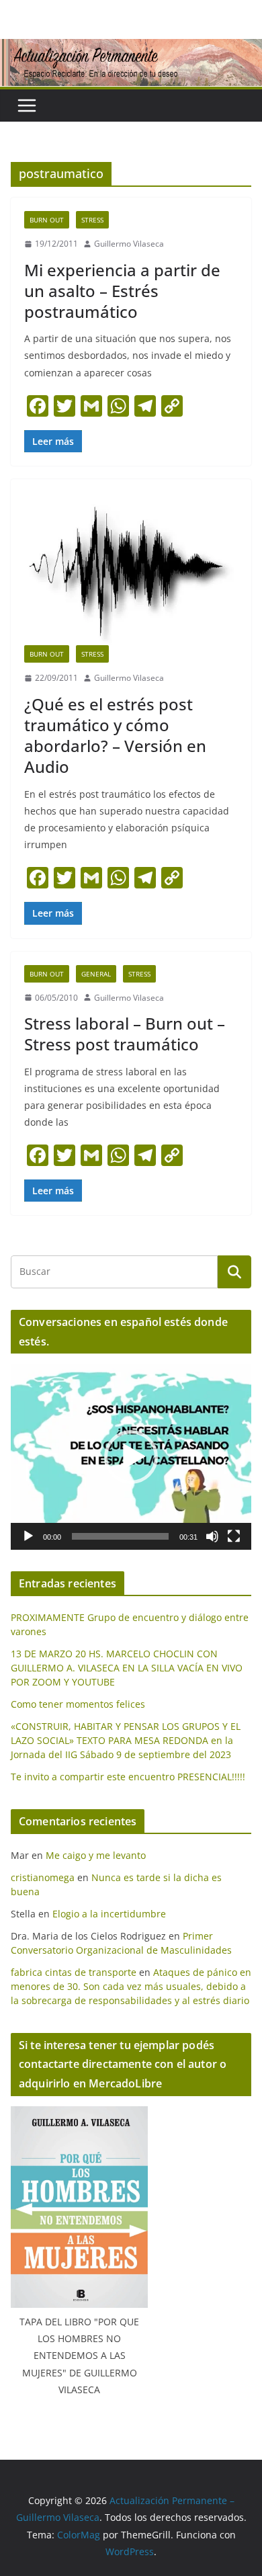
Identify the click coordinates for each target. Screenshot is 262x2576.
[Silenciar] (212, 1536)
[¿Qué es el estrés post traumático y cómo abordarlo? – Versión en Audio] (131, 569)
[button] (131, 1457)
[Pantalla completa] (234, 1536)
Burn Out (47, 220)
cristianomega (43, 1877)
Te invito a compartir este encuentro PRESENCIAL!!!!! (128, 1777)
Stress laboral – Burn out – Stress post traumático (125, 1034)
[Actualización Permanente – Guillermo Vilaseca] (131, 48)
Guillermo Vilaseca (129, 244)
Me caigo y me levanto (96, 1855)
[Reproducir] (28, 1536)
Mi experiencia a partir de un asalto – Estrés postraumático (122, 291)
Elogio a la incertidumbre (109, 1914)
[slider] (120, 1536)
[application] (131, 1457)
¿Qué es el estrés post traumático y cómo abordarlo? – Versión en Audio (115, 736)
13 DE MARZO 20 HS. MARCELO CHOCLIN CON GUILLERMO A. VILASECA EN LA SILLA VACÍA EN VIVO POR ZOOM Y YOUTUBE (127, 1668)
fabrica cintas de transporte (74, 1972)
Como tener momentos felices (78, 1704)
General (96, 974)
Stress (92, 220)
